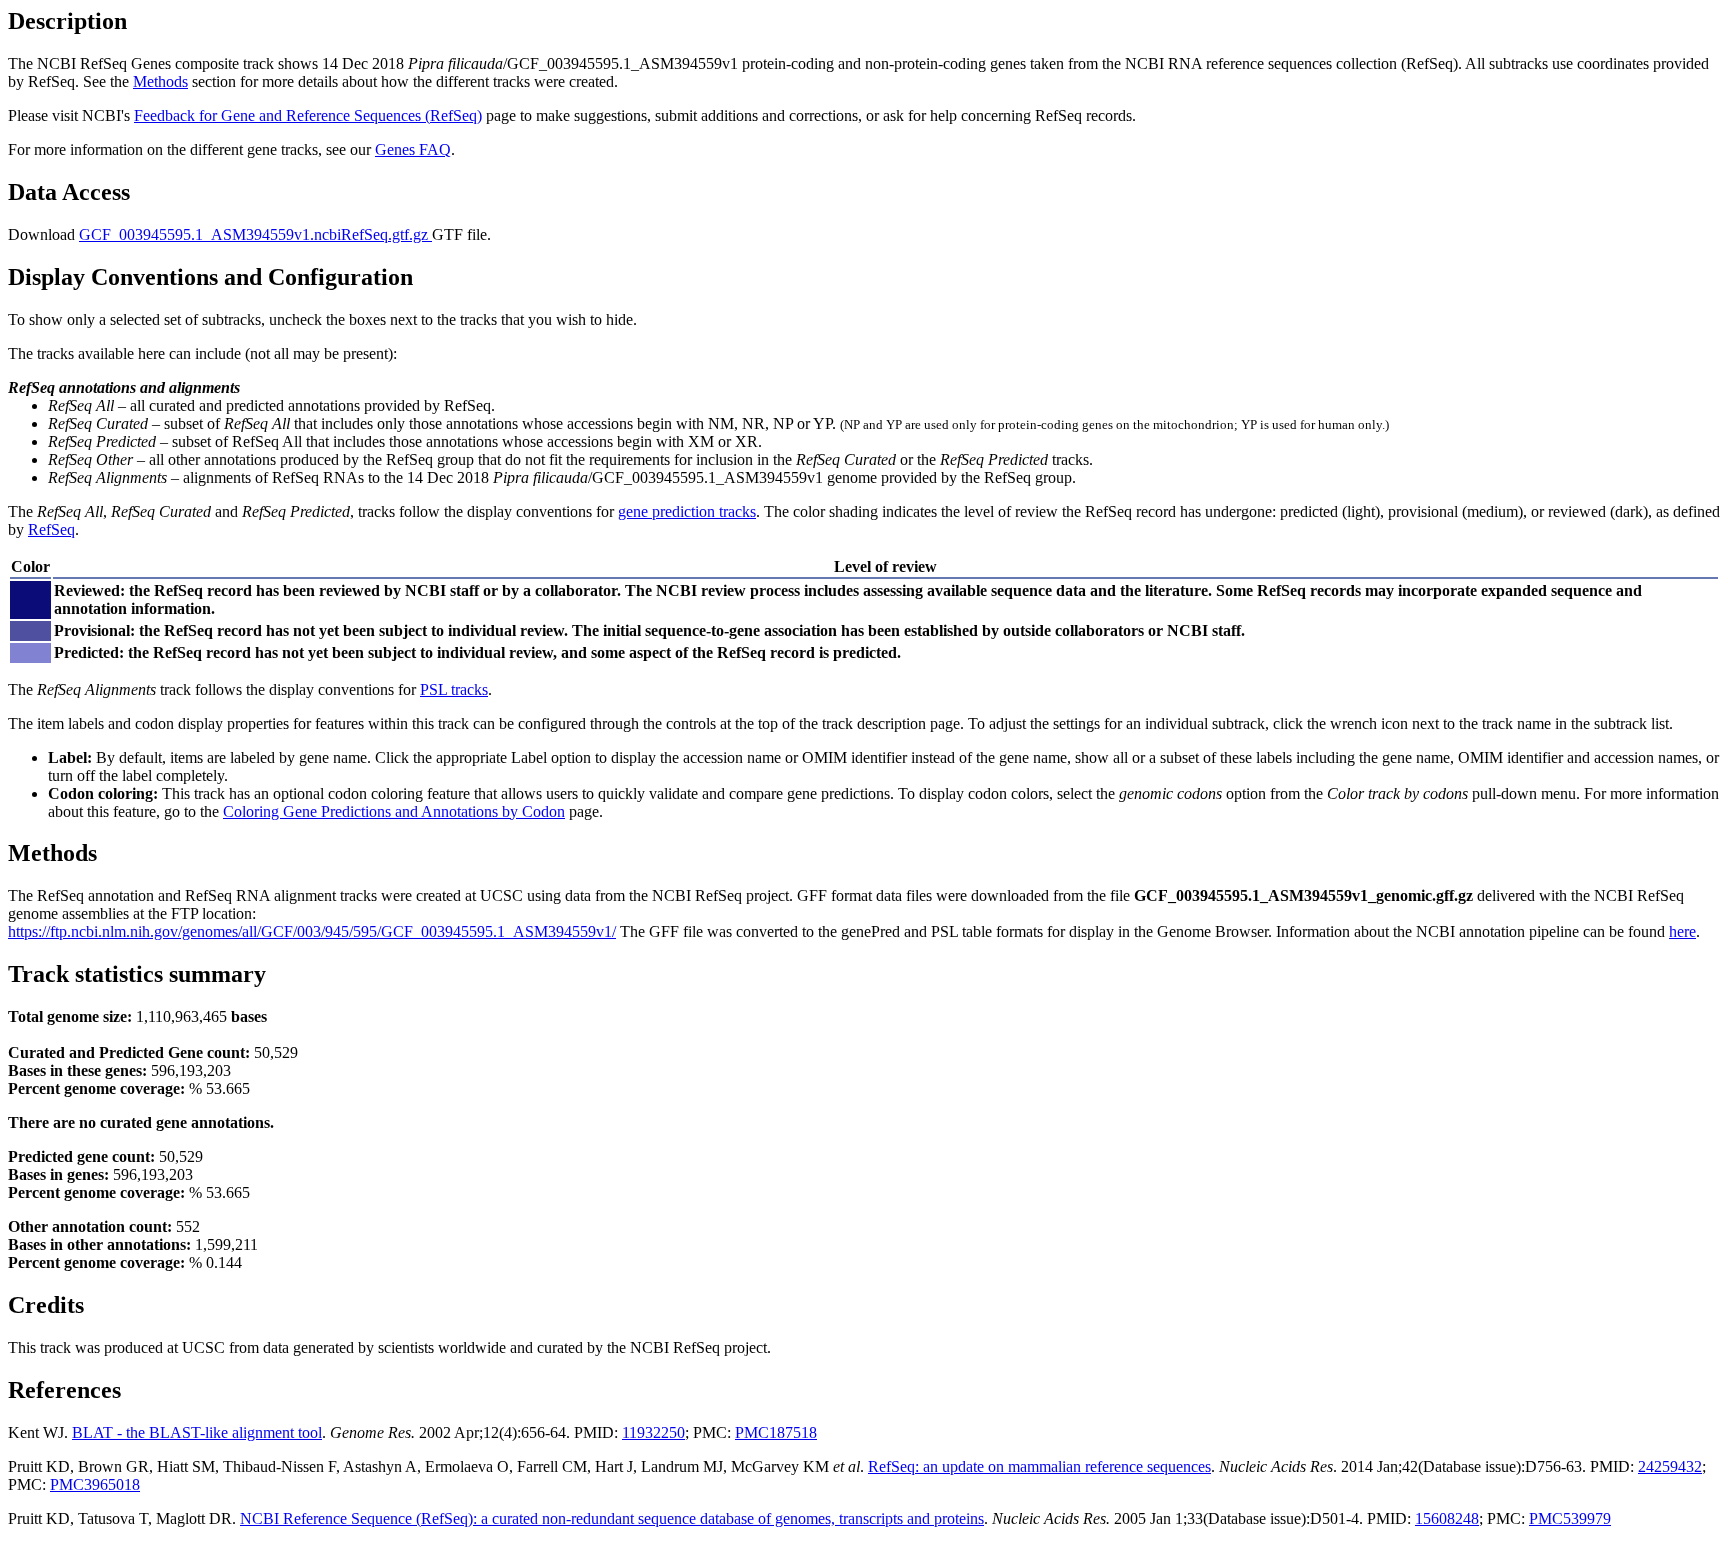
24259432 (1670, 1466)
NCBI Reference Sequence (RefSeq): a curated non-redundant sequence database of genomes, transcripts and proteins (612, 1518)
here (1682, 931)
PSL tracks (454, 689)
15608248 (1447, 1518)
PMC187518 (776, 1432)
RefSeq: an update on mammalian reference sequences (1039, 1466)
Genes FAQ (413, 149)
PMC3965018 (95, 1484)
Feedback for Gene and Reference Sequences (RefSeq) (308, 115)
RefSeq (51, 529)
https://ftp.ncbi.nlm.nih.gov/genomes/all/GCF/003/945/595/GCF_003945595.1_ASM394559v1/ (312, 931)
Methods (160, 81)
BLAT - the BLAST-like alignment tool (197, 1432)
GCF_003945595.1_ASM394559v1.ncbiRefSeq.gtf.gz (255, 234)
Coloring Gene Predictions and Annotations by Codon (394, 811)
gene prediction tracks (687, 511)
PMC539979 (1570, 1518)
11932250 (653, 1432)
